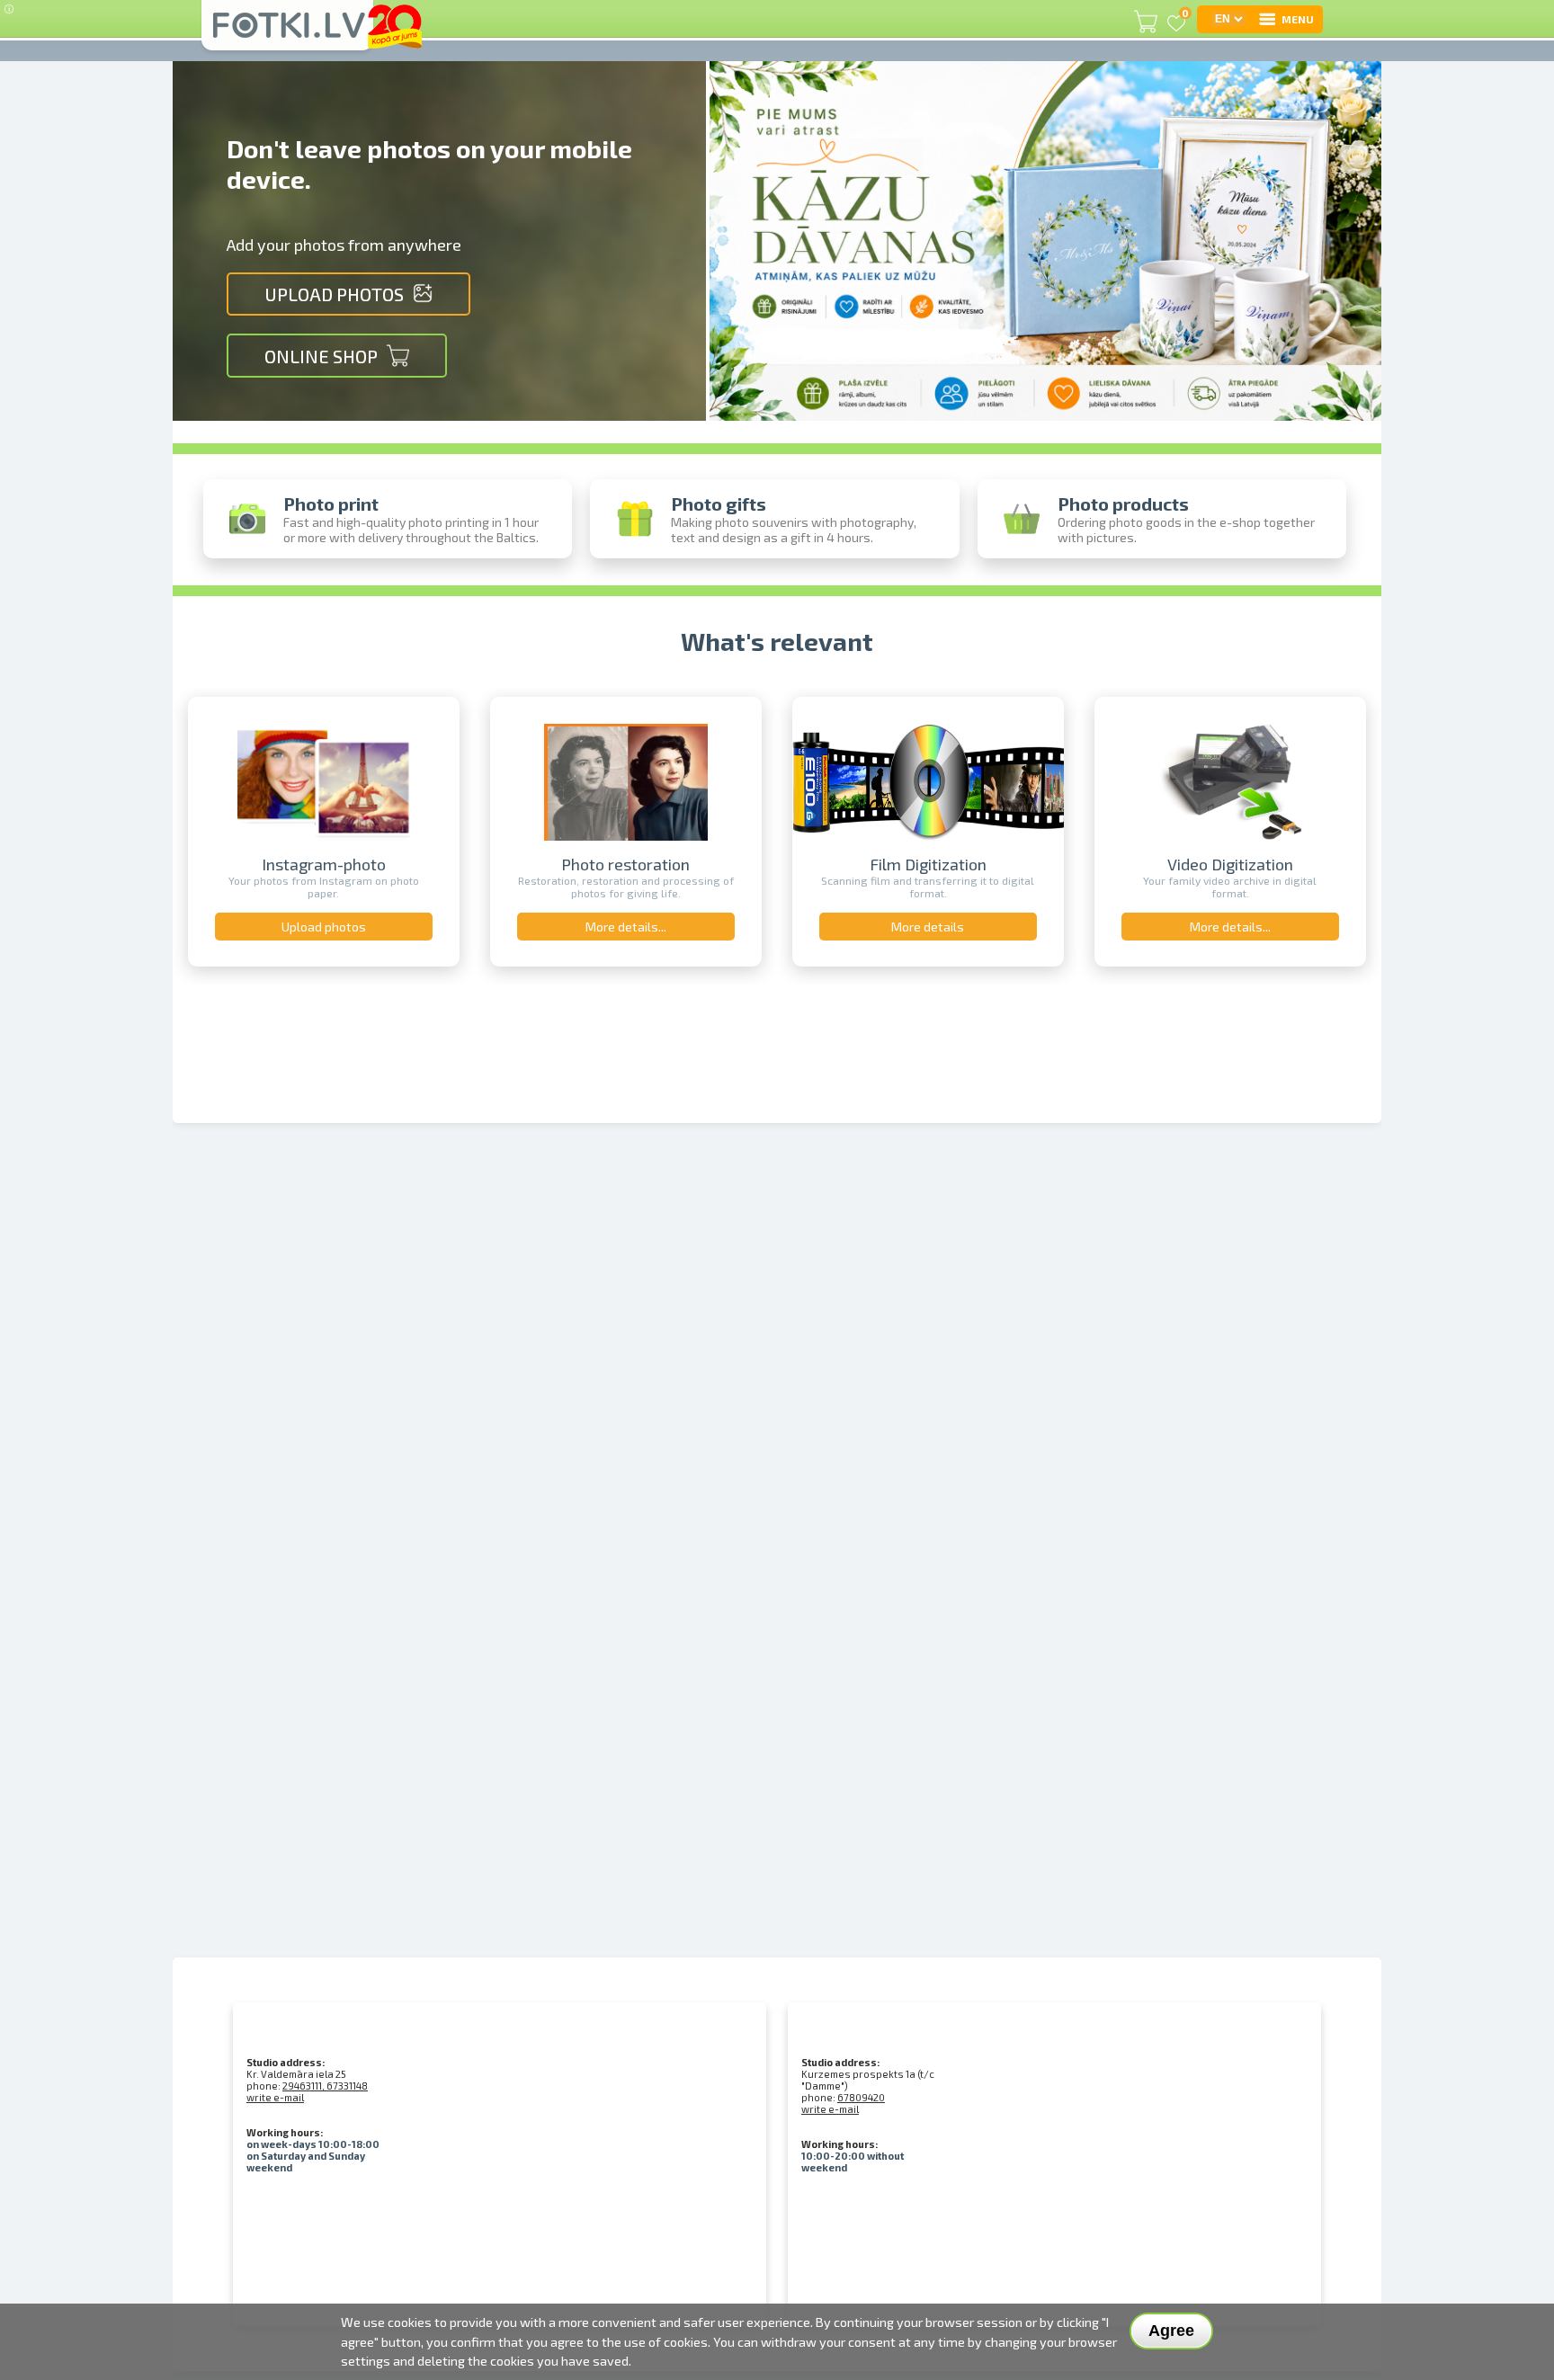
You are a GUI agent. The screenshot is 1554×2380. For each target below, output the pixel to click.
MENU (1298, 19)
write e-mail (275, 2097)
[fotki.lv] (287, 33)
